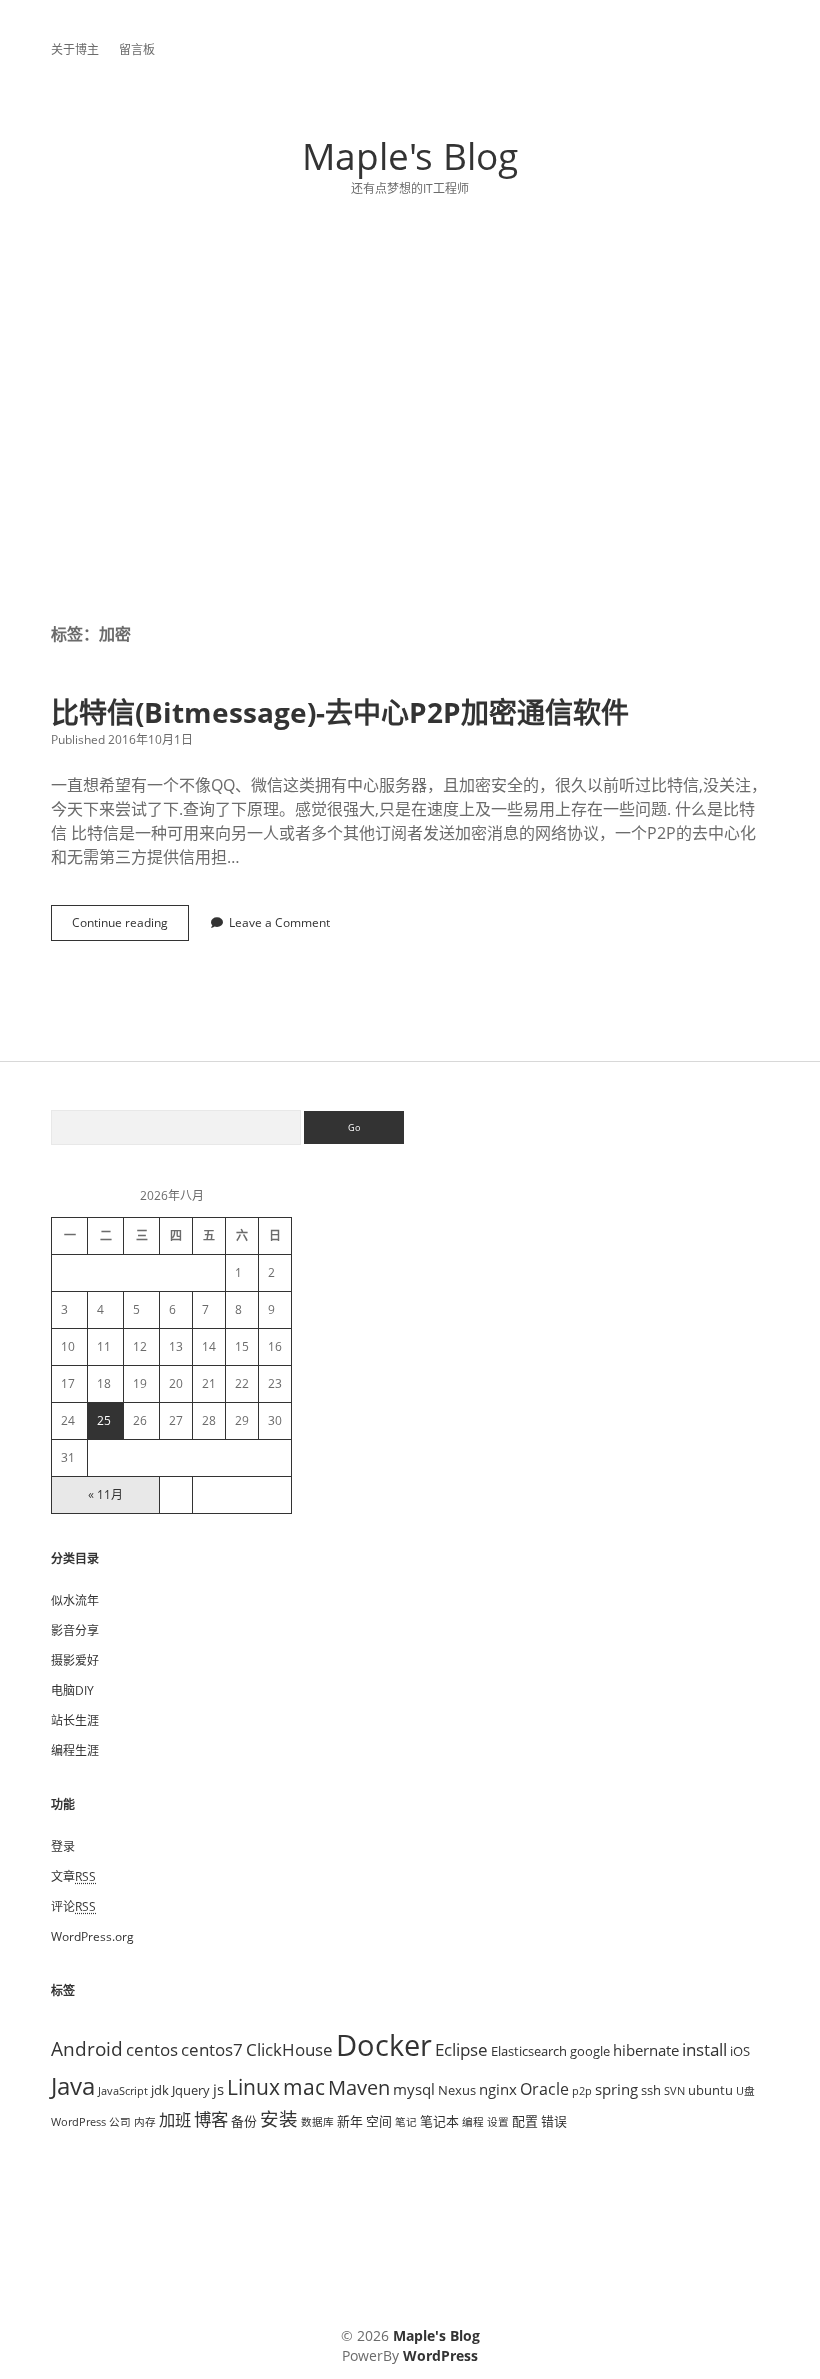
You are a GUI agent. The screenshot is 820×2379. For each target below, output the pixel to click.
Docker (384, 2045)
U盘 (745, 2091)
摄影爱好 (75, 1660)
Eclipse (461, 2049)
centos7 (212, 2049)
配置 (525, 2121)
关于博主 (75, 49)
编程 (473, 2122)
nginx (498, 2089)
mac (304, 2086)
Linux (253, 2087)
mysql (414, 2089)
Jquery (191, 2090)
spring (616, 2089)
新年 (350, 2121)
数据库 (317, 2122)
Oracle (544, 2089)
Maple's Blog (410, 155)
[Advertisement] (410, 434)
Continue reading (126, 927)
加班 (175, 2120)
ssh (651, 2090)
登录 (63, 1846)
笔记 (406, 2122)
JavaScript (123, 2091)
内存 (145, 2122)
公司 (120, 2122)
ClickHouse (289, 2049)
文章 (73, 1876)
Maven (359, 2087)
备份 (244, 2121)
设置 (498, 2122)
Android (87, 2048)
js (218, 2089)
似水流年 (75, 1600)
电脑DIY (72, 1690)
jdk (160, 2090)
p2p (582, 2091)
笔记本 (439, 2121)
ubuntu (710, 2090)
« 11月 (105, 1494)
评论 (73, 1906)
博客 (211, 2119)
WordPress (78, 2122)
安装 (279, 2118)
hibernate (646, 2050)
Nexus (457, 2090)
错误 (554, 2121)
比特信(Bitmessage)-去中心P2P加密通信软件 (340, 712)
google (590, 2051)
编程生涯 (75, 1750)
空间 (379, 2121)
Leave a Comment (279, 922)
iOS (740, 2051)
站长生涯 (75, 1720)
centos (152, 2049)
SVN (674, 2091)
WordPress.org (92, 1936)
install (704, 2049)
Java (73, 2085)
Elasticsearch (529, 2051)
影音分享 (75, 1630)
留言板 (137, 49)
